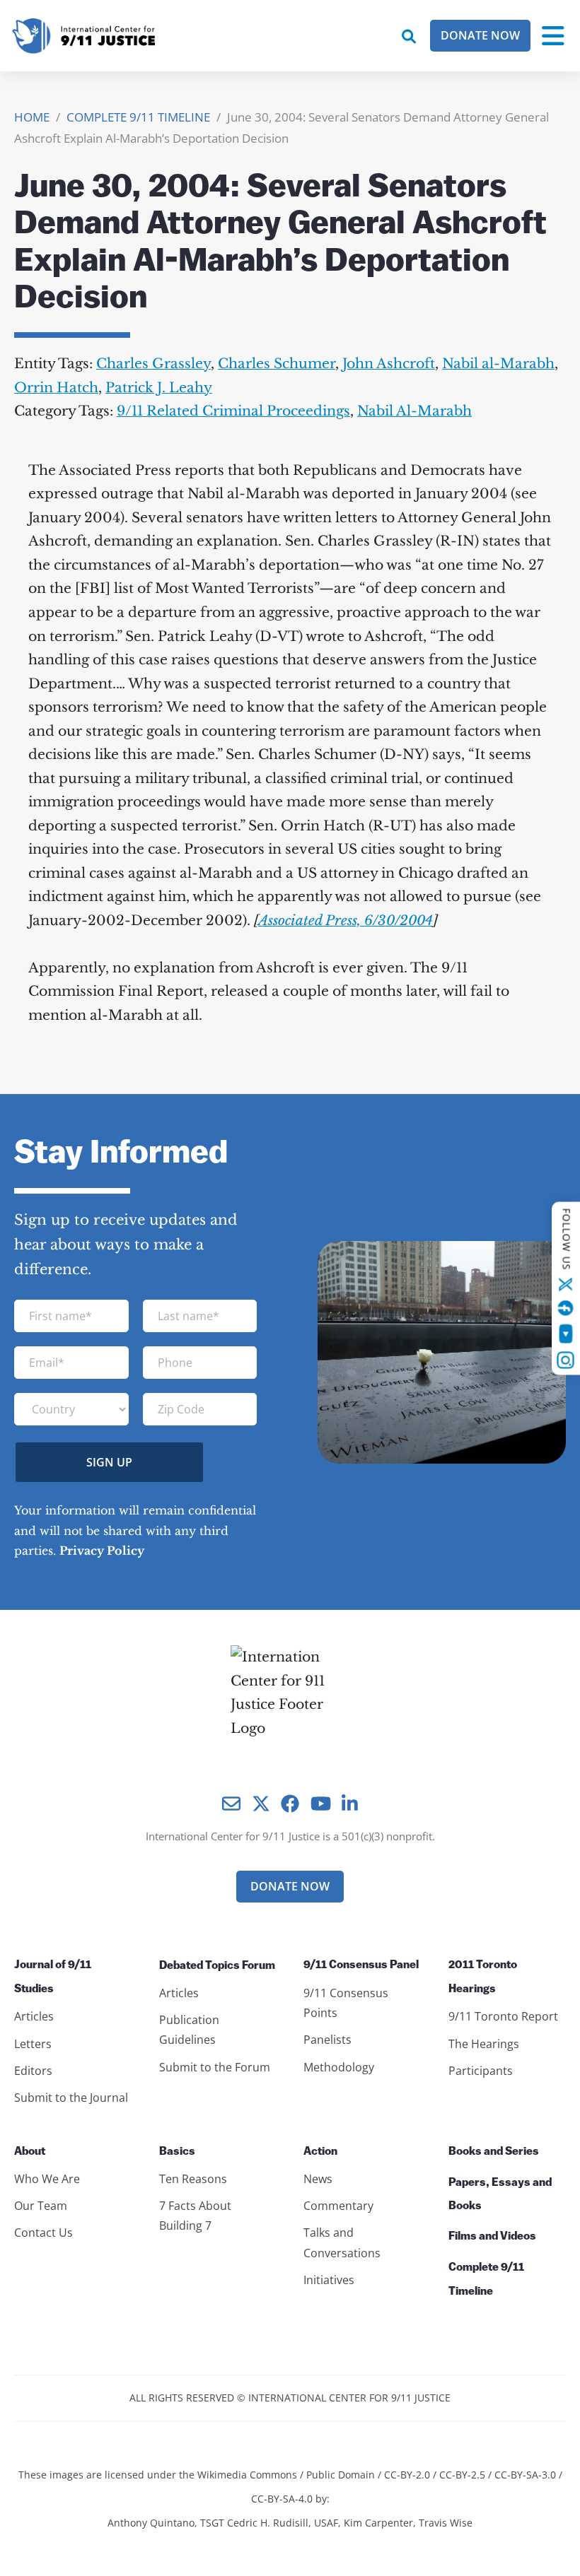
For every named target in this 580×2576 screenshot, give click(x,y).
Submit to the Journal (71, 2098)
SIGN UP (109, 1462)
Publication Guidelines (189, 2030)
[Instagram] (566, 1360)
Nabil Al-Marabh (414, 411)
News (318, 2179)
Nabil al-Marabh (498, 364)
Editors (33, 2071)
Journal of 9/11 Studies (53, 1977)
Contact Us (43, 2233)
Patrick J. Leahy (159, 388)
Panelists (327, 2040)
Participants (481, 2071)
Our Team (41, 2206)
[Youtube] (565, 1333)
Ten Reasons (193, 2179)
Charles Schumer (277, 364)
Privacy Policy (102, 1551)
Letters (33, 2044)
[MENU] (553, 36)
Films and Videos (492, 2237)
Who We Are (47, 2179)
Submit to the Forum (215, 2067)
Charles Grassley (153, 364)
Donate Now (480, 35)
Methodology (339, 2067)
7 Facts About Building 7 (195, 2216)
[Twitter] (566, 1284)
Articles (34, 2016)
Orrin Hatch (56, 388)
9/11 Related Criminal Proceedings (233, 411)
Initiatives (329, 2280)
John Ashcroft (389, 364)
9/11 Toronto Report (503, 2016)
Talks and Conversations (342, 2242)
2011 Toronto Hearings (483, 1977)
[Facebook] (566, 1307)
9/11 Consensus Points (346, 2003)
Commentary (338, 2206)
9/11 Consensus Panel (361, 1965)
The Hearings (484, 2044)
